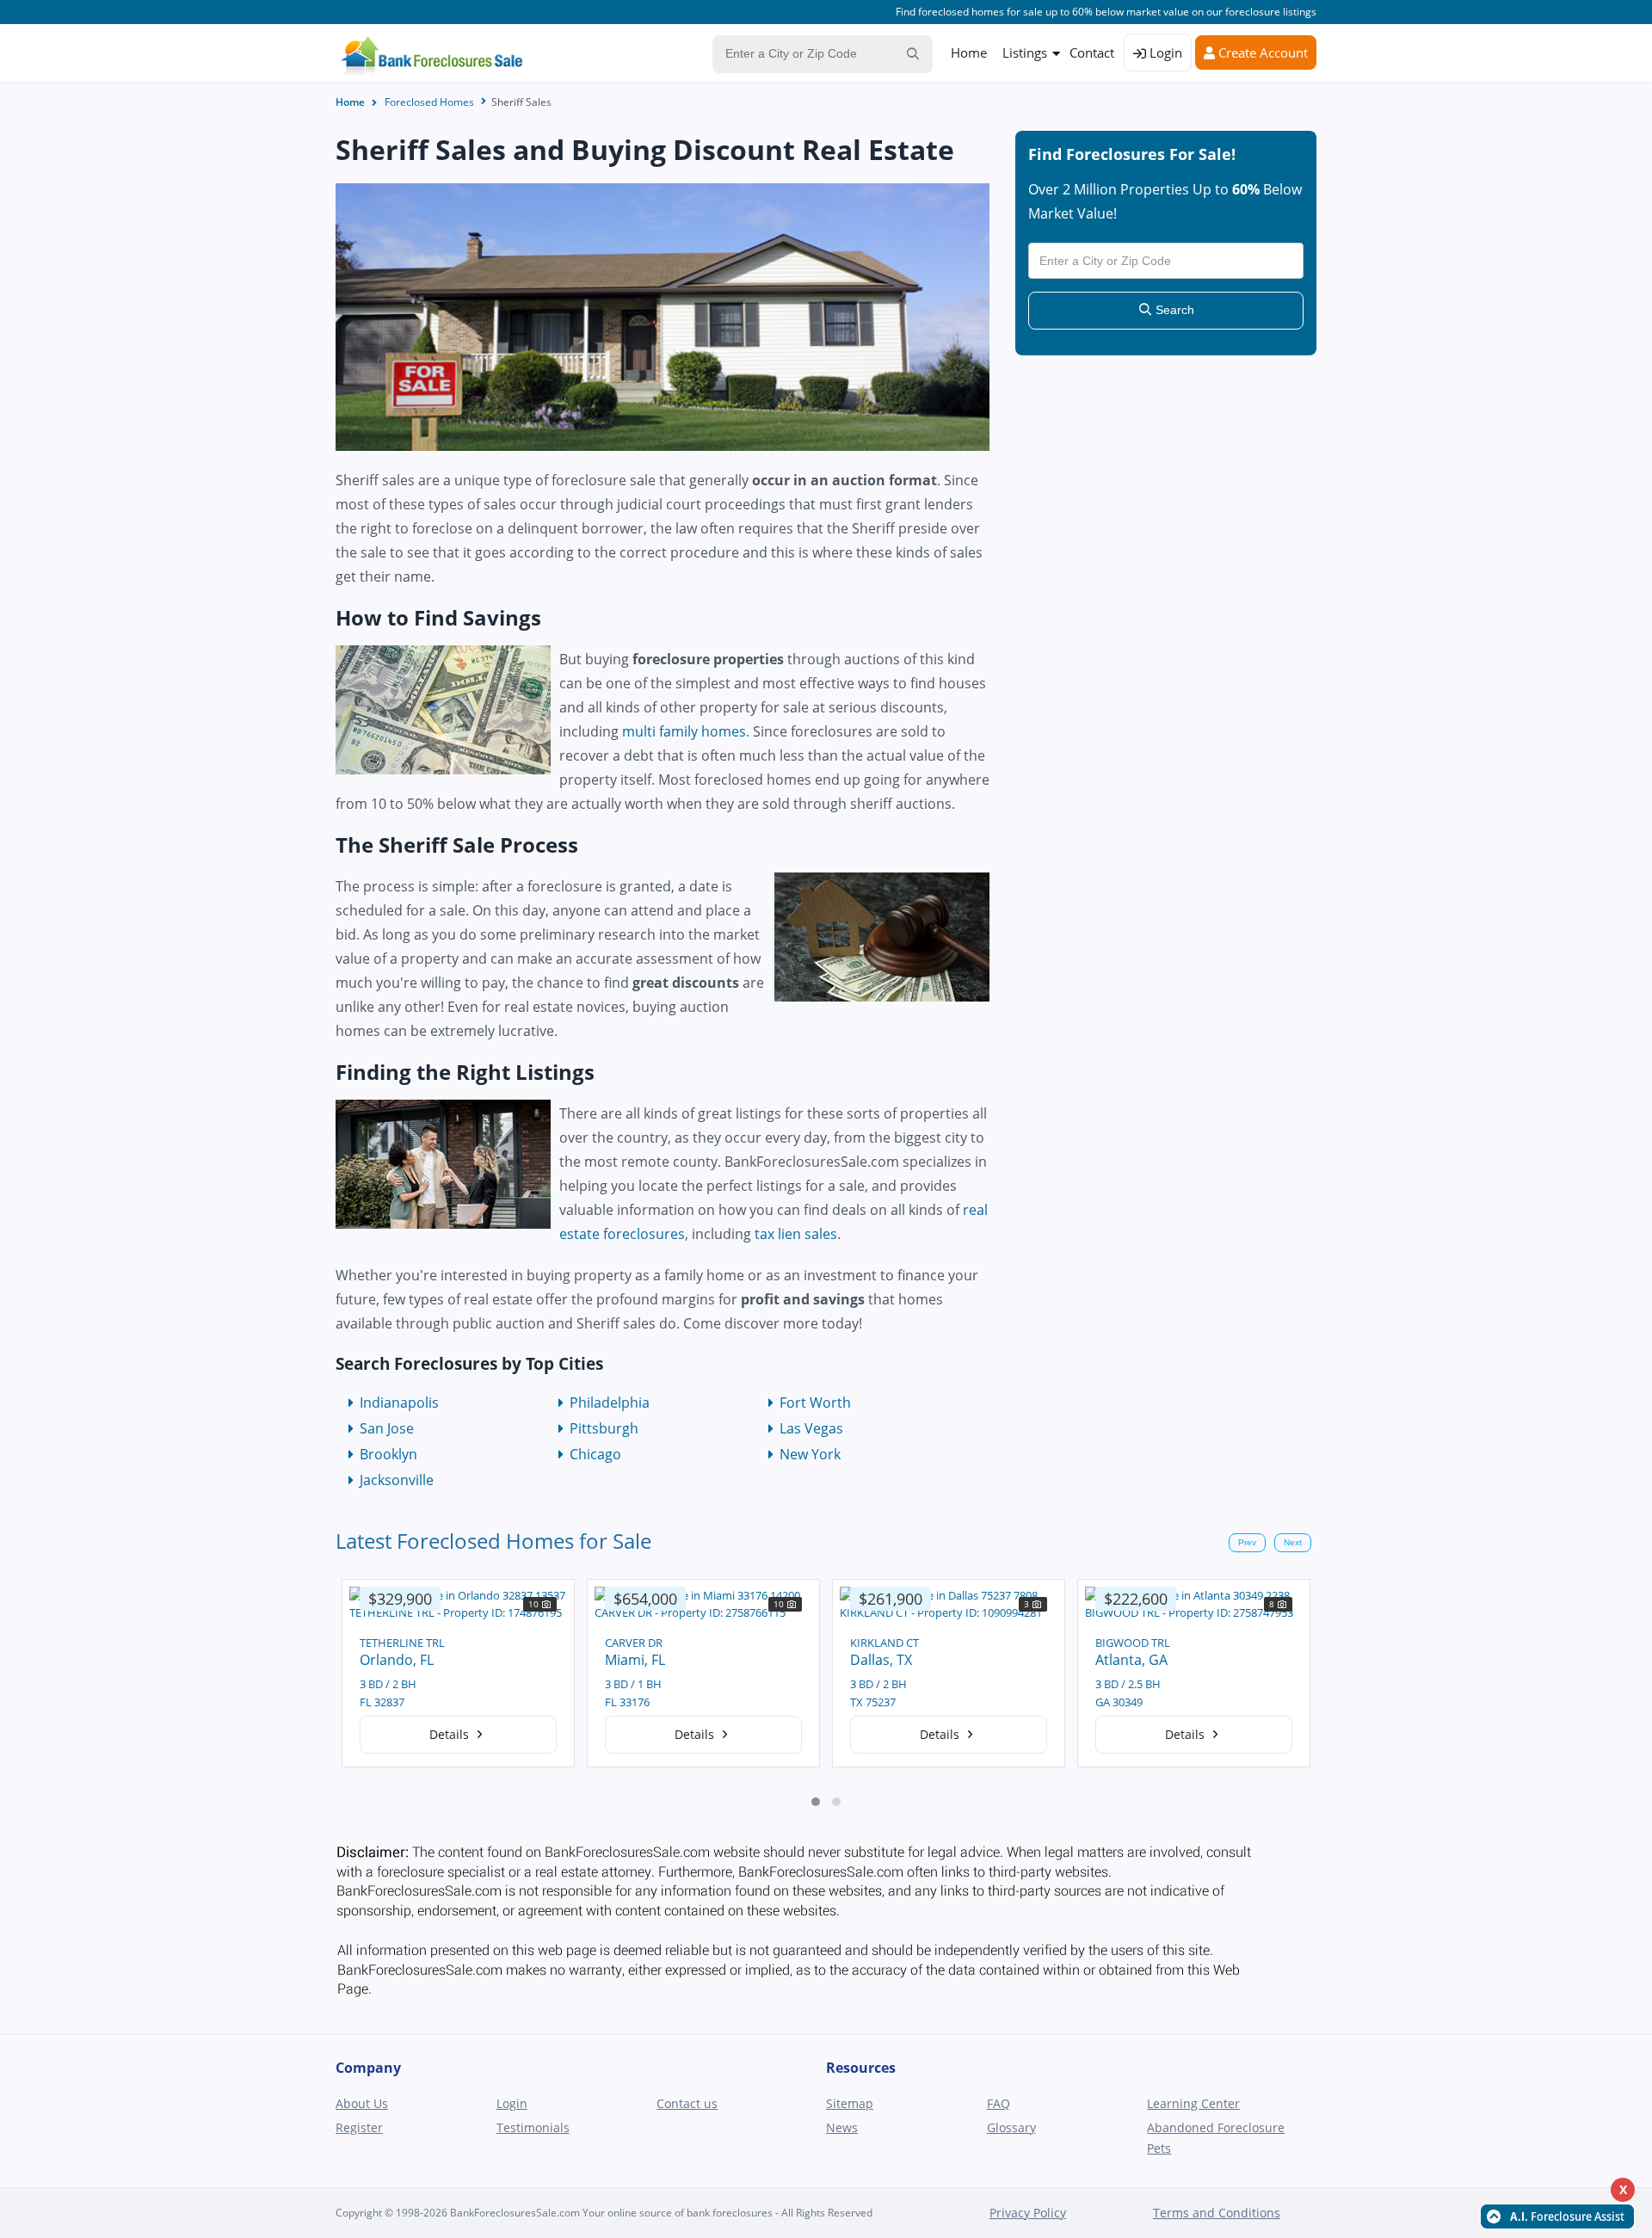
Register (359, 2127)
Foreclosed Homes (429, 102)
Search (1173, 310)
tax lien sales (796, 1234)
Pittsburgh (604, 1428)
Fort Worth (815, 1403)
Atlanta (873, 1660)
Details (451, 1734)
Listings (1025, 52)
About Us (362, 2103)
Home (969, 52)
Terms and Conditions (1217, 2213)
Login (1164, 52)
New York (810, 1454)
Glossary (1011, 2127)
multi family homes (684, 731)
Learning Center (1193, 2103)
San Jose (387, 1428)
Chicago (595, 1454)
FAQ (999, 2103)
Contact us (687, 2103)
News (842, 2127)
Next (1293, 1542)
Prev (1247, 1542)
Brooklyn (388, 1454)
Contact (1092, 52)
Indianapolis (399, 1403)
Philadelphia (610, 1403)
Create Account (1261, 52)
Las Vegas (811, 1428)
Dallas (625, 1660)
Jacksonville (397, 1480)
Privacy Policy (1028, 2213)
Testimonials (533, 2127)
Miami (379, 1660)
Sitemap (850, 2103)
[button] (816, 1802)
